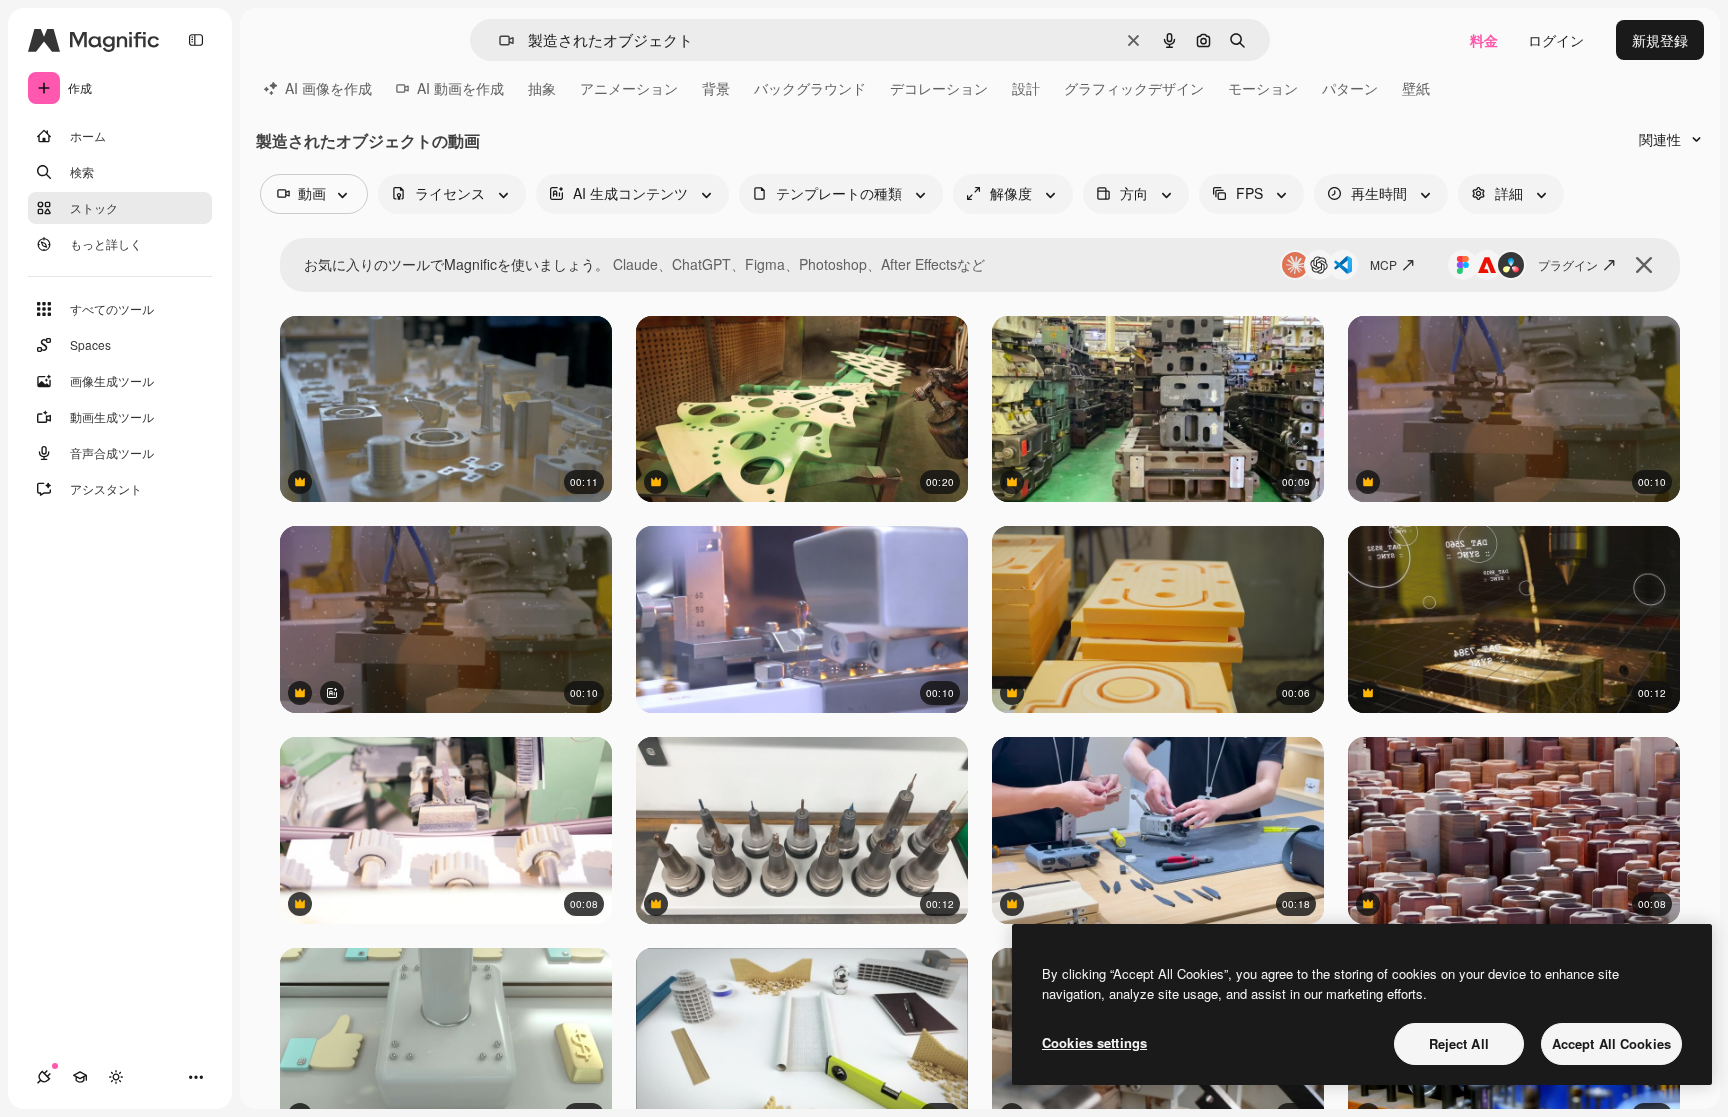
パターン (1350, 88)
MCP (1383, 264)
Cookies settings (1094, 1042)
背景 (716, 88)
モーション (1263, 88)
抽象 (542, 88)
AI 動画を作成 (460, 88)
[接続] (44, 1077)
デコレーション (939, 88)
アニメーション (629, 88)
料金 (1484, 40)
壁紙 (1416, 88)
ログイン (1556, 40)
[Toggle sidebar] (196, 40)
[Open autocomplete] (498, 40)
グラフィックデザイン (1134, 88)
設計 (1026, 88)
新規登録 (1660, 40)
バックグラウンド (810, 88)
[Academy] (80, 1077)
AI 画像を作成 (328, 88)
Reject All (1459, 1043)
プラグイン (1568, 264)
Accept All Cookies (1611, 1043)
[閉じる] (1644, 265)
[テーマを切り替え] (116, 1077)
